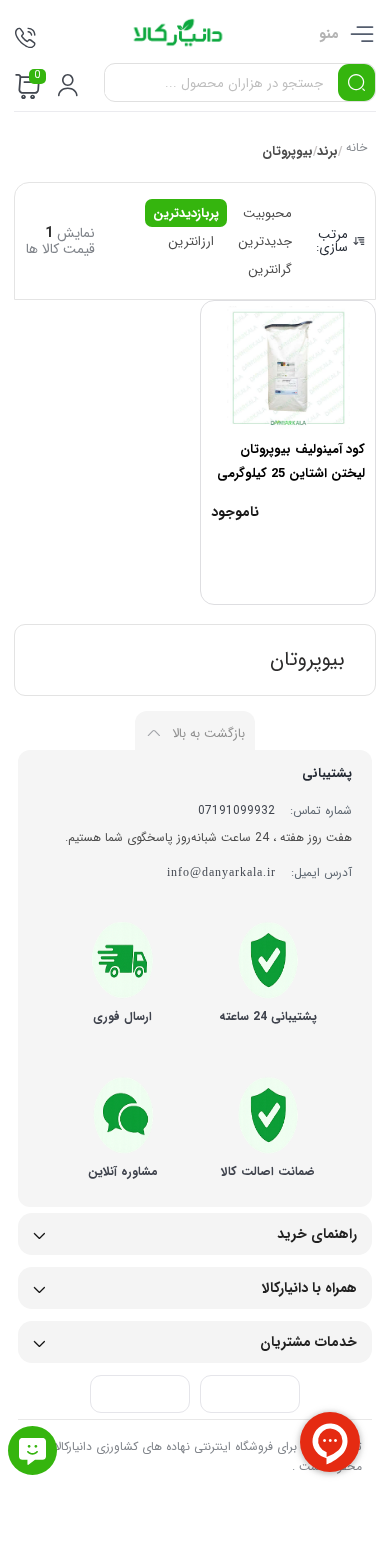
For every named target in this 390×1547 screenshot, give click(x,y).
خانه (355, 149)
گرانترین (270, 269)
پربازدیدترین (186, 213)
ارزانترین (191, 241)
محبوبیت (267, 213)
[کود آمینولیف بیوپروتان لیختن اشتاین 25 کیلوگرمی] (288, 367)
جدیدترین (265, 241)
